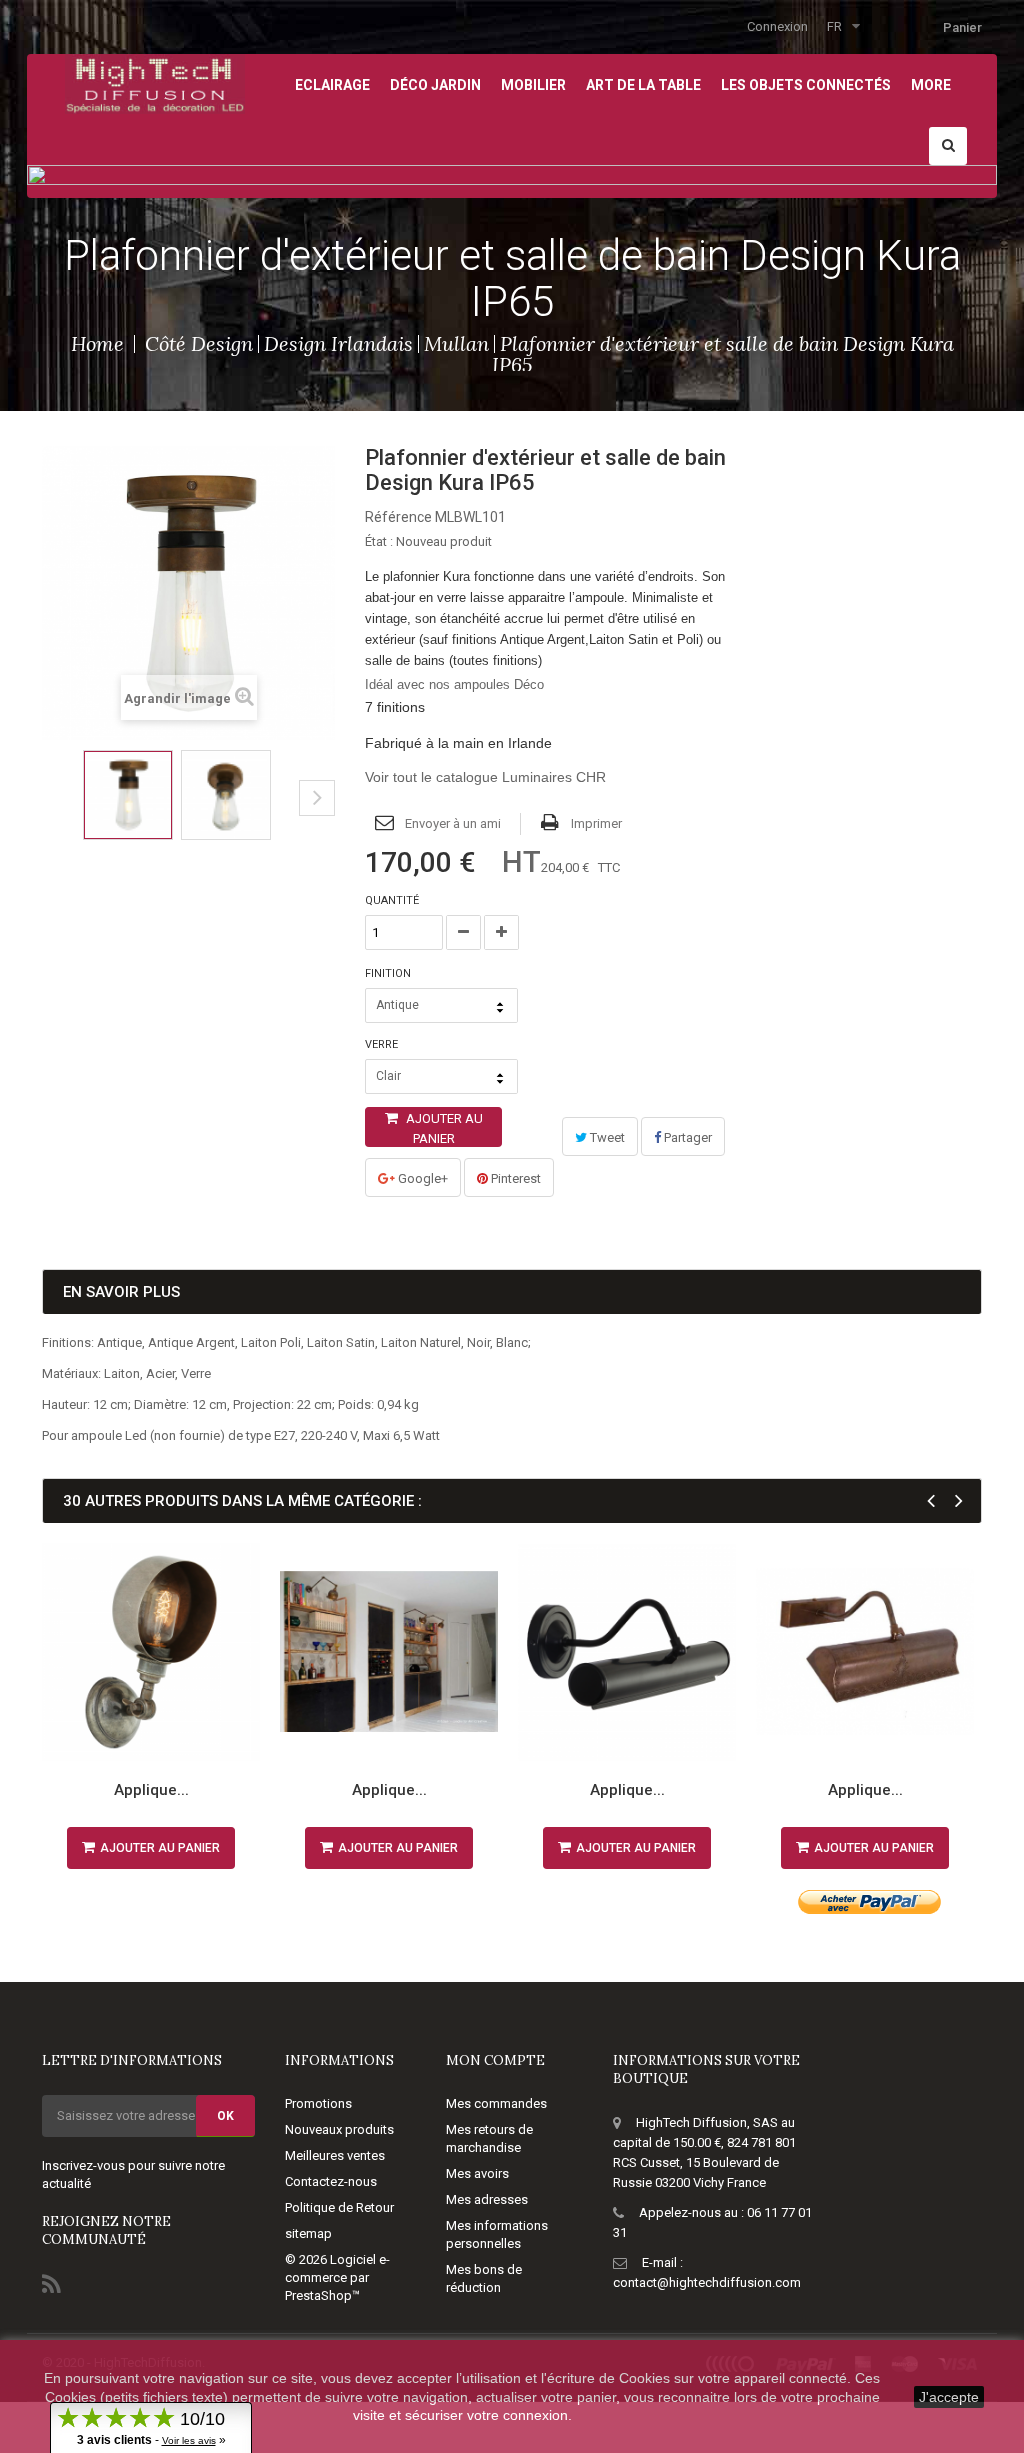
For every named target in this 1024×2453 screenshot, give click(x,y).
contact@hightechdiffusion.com (707, 2282)
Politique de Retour (339, 2207)
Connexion (777, 26)
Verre (383, 1044)
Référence (398, 517)
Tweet (606, 1137)
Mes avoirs (477, 2173)
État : (379, 541)
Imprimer (596, 823)
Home (97, 343)
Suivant (317, 798)
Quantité (392, 900)
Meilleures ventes (335, 2155)
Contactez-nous (331, 2181)
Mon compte (495, 2060)
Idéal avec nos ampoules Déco (454, 684)
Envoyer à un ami (453, 823)
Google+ (421, 1178)
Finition (389, 973)
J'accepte (949, 2397)
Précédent (48, 813)
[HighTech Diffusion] (155, 82)
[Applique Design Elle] (627, 1652)
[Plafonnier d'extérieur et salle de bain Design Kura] (128, 795)
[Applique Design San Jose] (151, 1652)
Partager (686, 1137)
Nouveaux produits (339, 2129)
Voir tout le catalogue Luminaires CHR (485, 777)
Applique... (151, 1790)
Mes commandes (496, 2103)
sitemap (308, 2233)
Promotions (318, 2103)
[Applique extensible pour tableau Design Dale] (389, 1652)
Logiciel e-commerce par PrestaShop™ (337, 2277)
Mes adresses (487, 2199)
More (931, 85)
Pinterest (514, 1178)
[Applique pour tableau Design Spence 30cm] (865, 1652)
